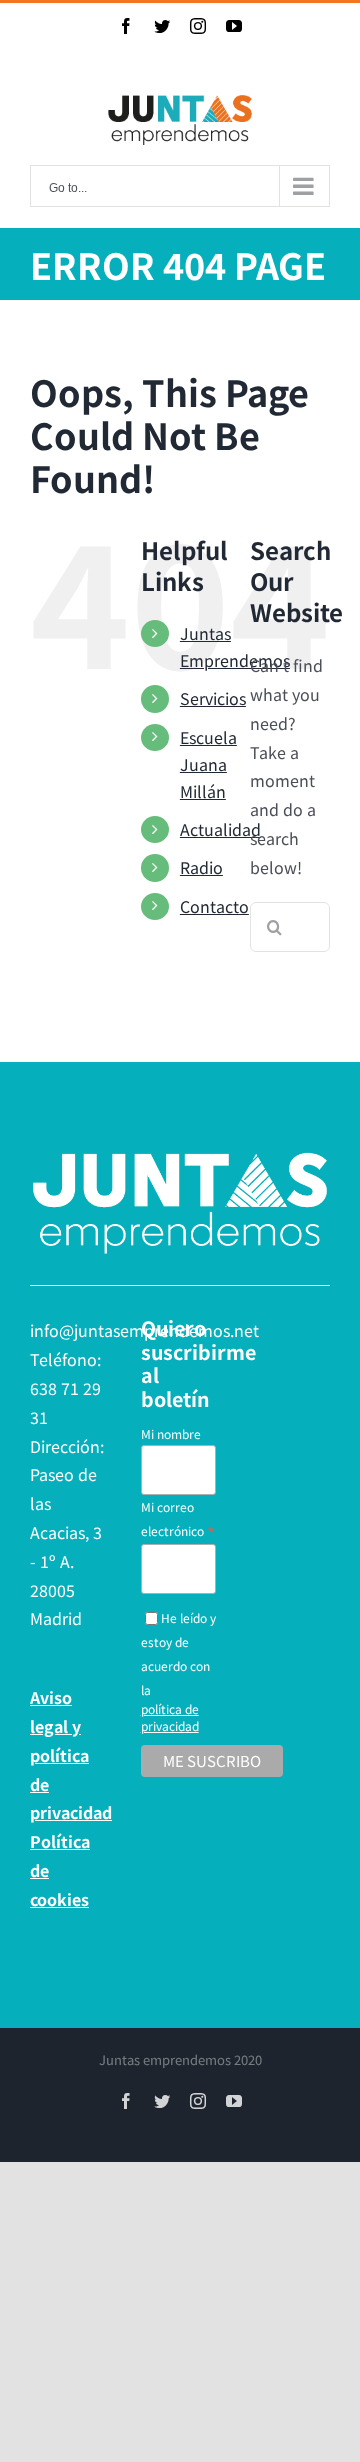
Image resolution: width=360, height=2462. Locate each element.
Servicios (213, 698)
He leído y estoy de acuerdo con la (178, 1671)
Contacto (214, 906)
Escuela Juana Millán (208, 764)
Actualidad (220, 829)
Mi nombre (171, 1433)
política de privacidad (170, 1717)
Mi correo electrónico (178, 1519)
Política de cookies (60, 1870)
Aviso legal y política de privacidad (69, 1754)
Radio (201, 867)
